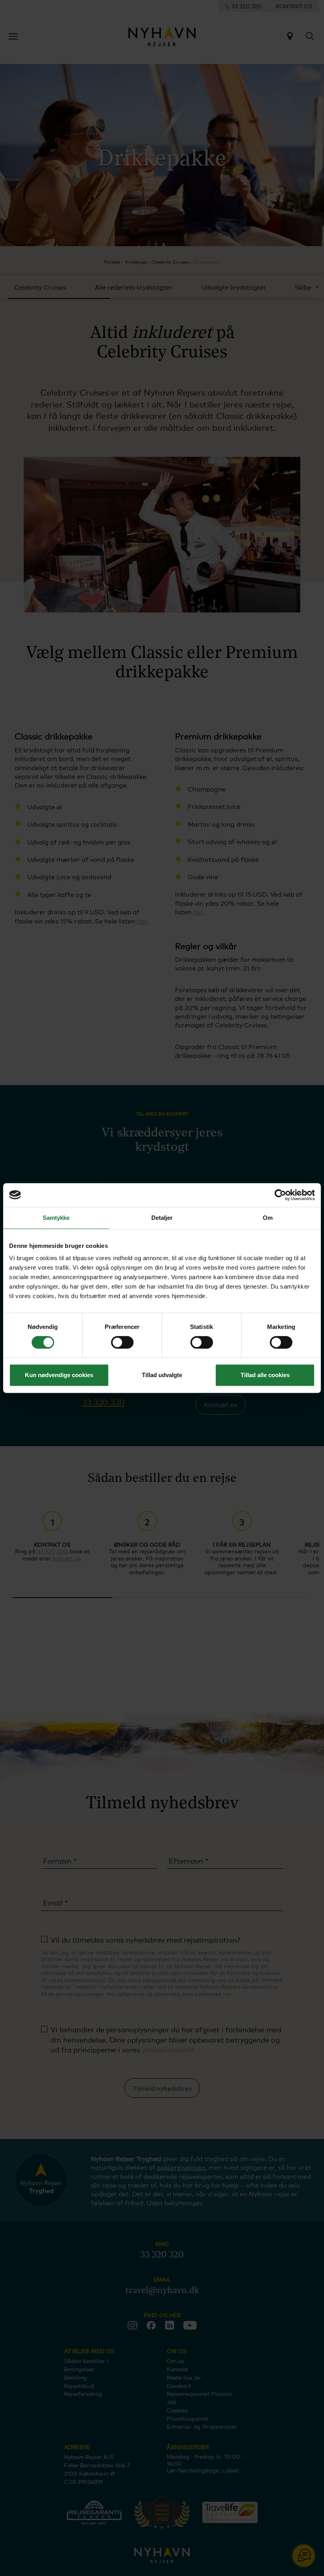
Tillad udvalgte (162, 1375)
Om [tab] (268, 1218)
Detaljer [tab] (162, 1218)
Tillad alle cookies (265, 1375)
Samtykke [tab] (56, 1218)
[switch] (122, 1342)
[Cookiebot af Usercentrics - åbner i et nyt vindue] (280, 1195)
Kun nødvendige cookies (59, 1375)
